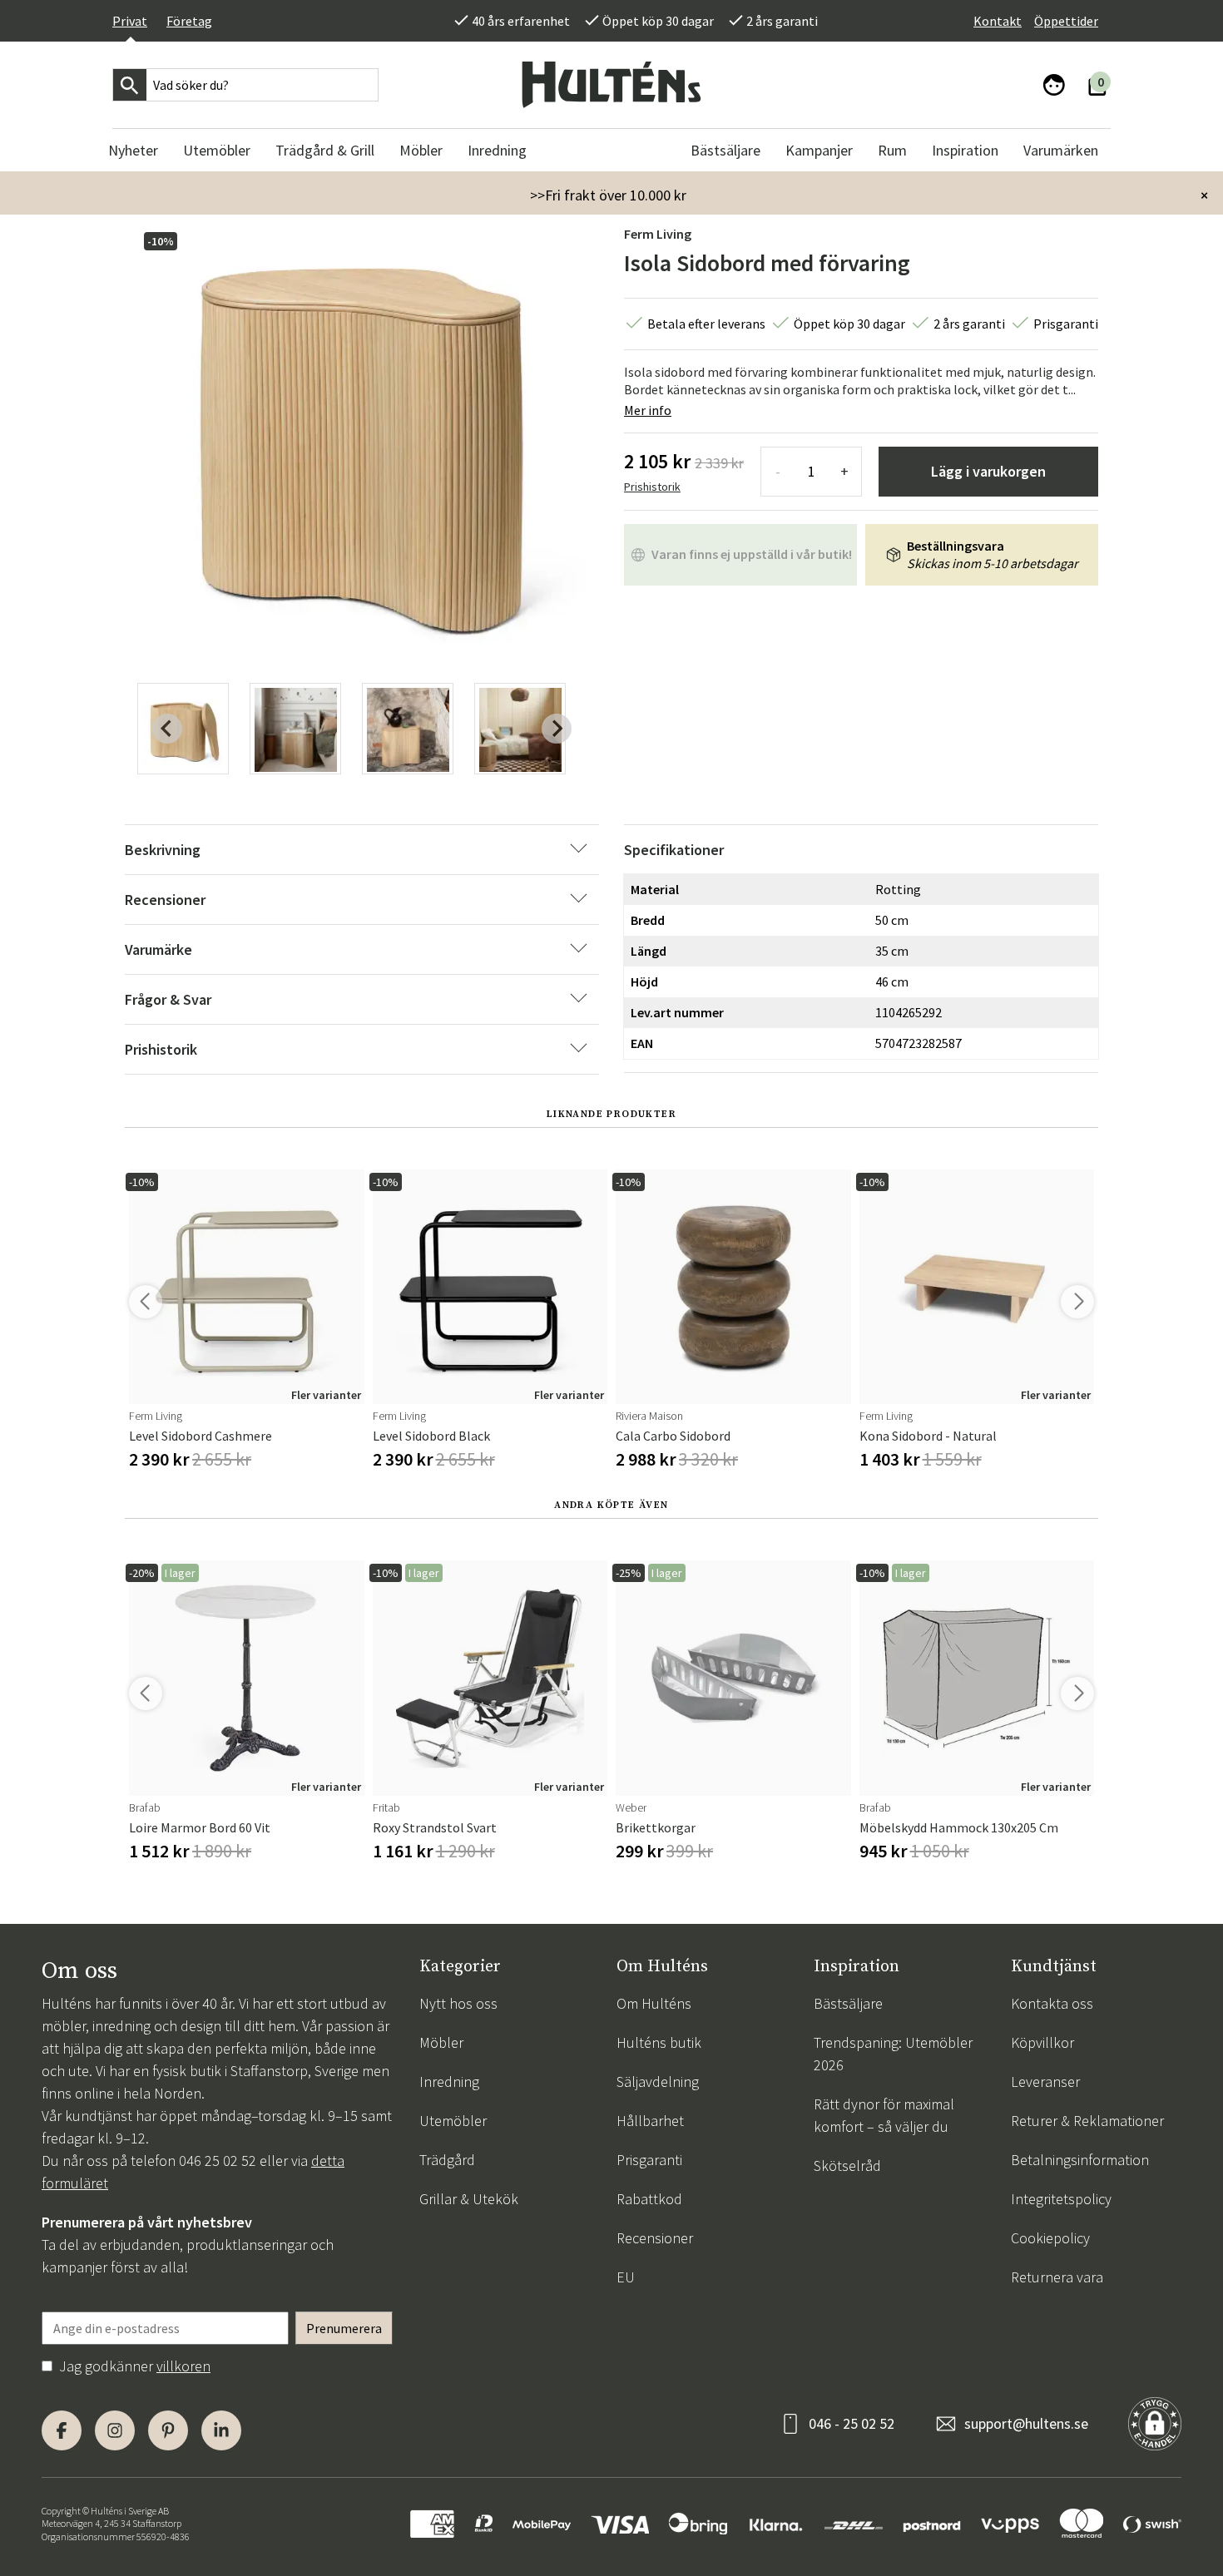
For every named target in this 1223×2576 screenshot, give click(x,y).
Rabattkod (649, 2199)
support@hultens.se (1026, 2423)
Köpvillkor (1042, 2042)
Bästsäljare (848, 2003)
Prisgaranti (649, 2160)
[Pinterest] (168, 2430)
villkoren (183, 2366)
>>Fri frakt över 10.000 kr (608, 195)
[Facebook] (62, 2430)
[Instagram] (115, 2430)
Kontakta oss (1052, 2003)
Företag (189, 21)
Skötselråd (847, 2166)
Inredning (449, 2082)
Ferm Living (658, 234)
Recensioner (655, 2238)
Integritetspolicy (1061, 2199)
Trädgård (447, 2160)
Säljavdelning (658, 2082)
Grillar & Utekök (469, 2199)
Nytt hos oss (458, 2003)
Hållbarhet (650, 2121)
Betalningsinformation (1080, 2160)
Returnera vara (1057, 2277)
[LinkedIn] (221, 2430)
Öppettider (1066, 21)
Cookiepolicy (1050, 2238)
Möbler (441, 2042)
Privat (130, 21)
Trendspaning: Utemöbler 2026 (893, 2054)
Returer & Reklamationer (1087, 2121)
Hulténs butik (659, 2042)
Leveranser (1045, 2082)
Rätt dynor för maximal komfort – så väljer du (884, 2115)
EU (626, 2277)
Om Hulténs (654, 2003)
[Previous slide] (167, 729)
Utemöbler (453, 2121)
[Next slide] (557, 729)
